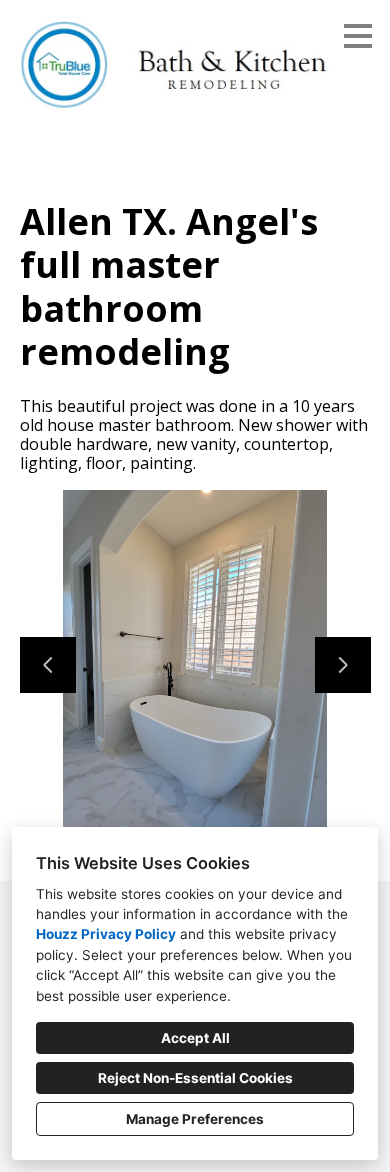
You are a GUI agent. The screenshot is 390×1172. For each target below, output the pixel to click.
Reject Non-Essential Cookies (195, 1078)
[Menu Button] (358, 36)
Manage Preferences (195, 1119)
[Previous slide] (48, 665)
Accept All (195, 1038)
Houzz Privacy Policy (106, 934)
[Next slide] (343, 665)
